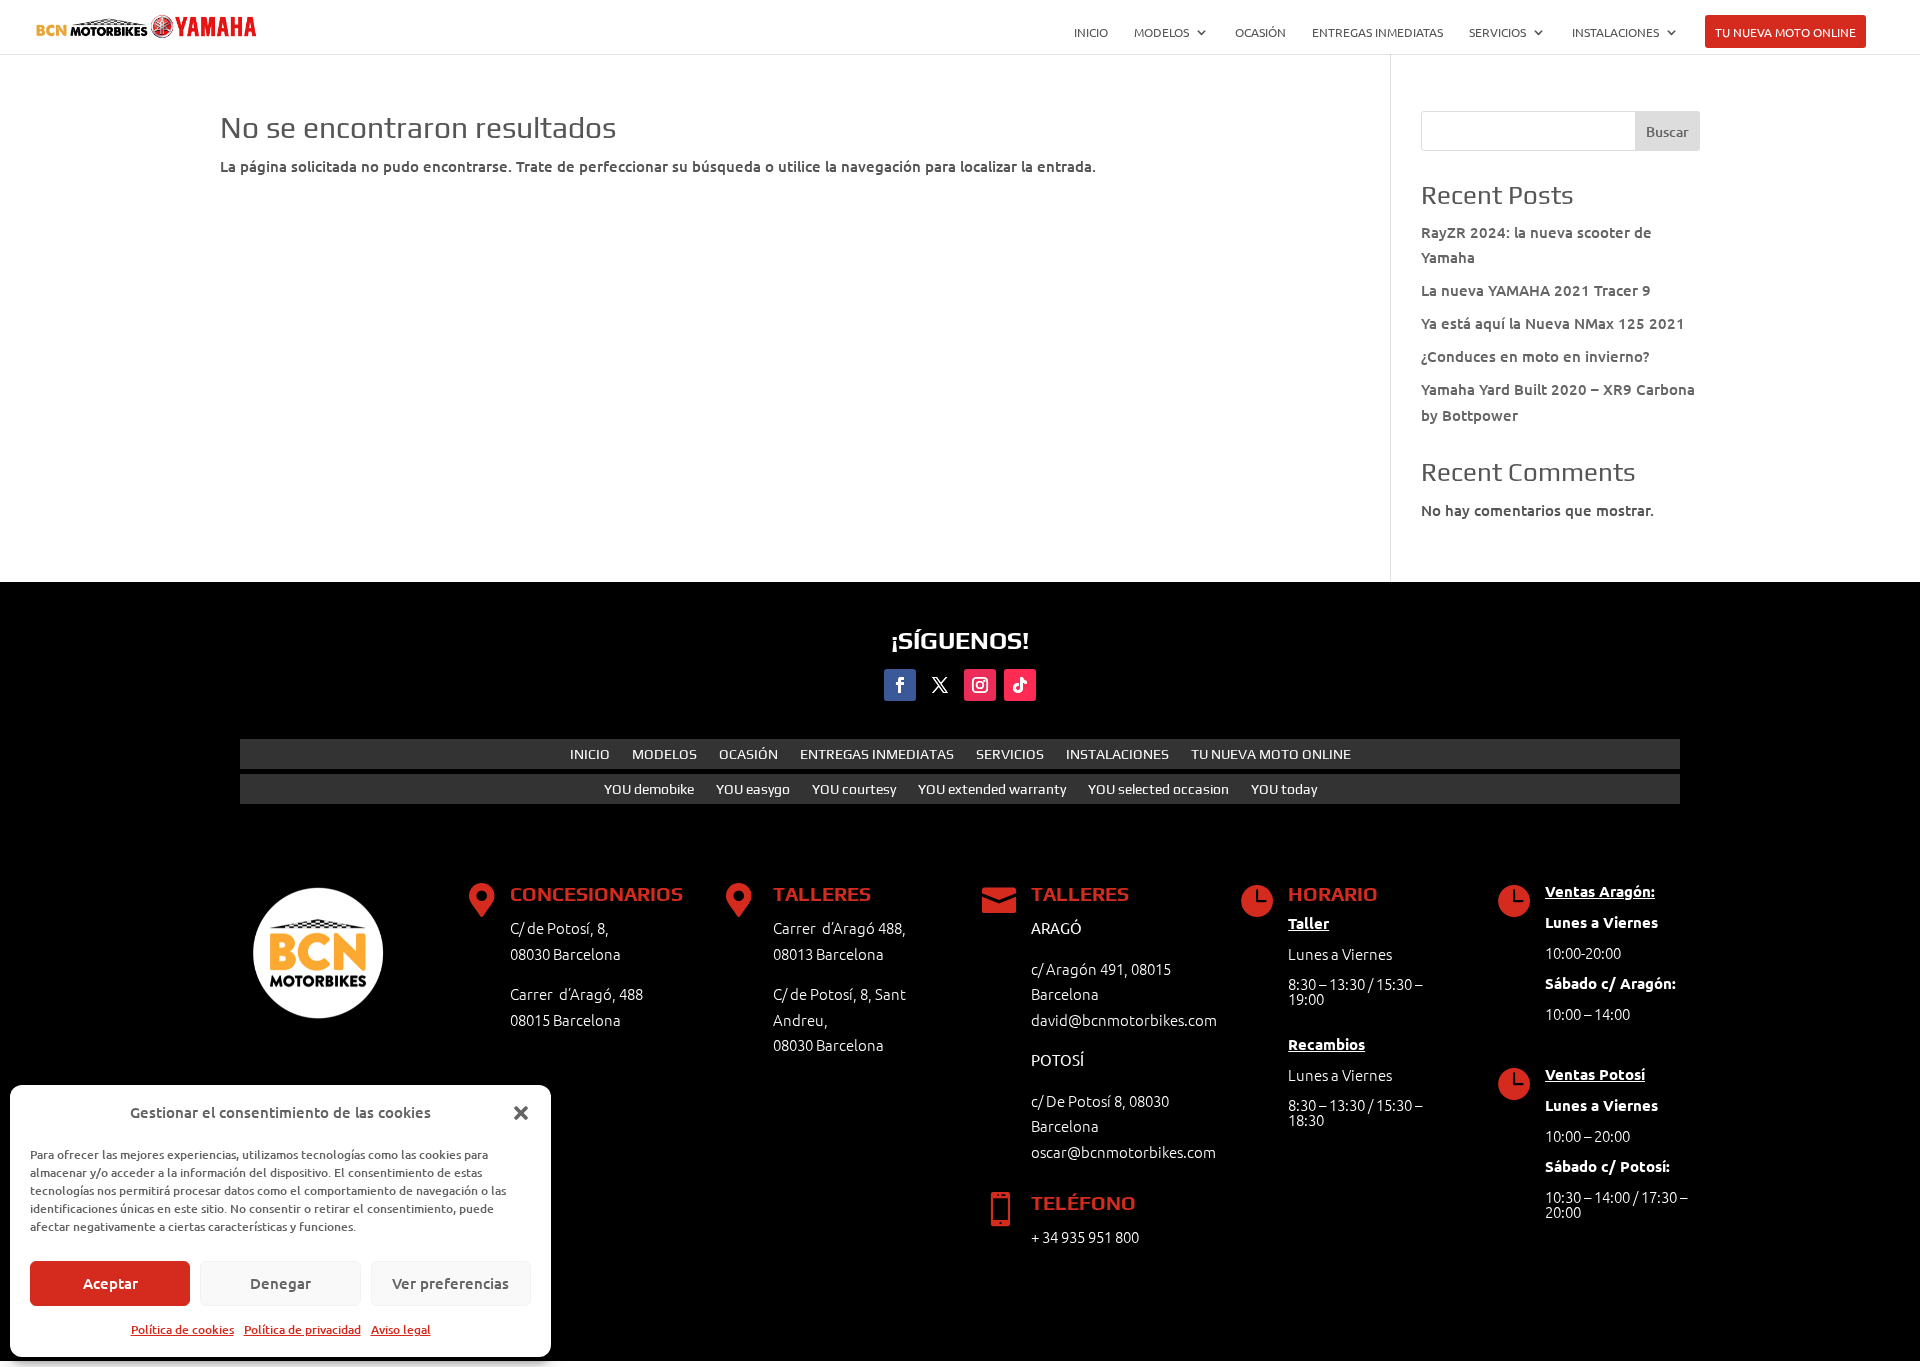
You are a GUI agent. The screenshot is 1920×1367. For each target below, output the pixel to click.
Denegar (280, 1283)
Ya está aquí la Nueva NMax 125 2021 (1553, 323)
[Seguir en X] (940, 685)
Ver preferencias (450, 1283)
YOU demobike (649, 789)
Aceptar (110, 1283)
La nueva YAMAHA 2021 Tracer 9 (1536, 290)
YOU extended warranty (992, 789)
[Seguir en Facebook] (900, 685)
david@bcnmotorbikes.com (1124, 1019)
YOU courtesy (854, 789)
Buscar (1667, 131)
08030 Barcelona (828, 1044)
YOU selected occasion (1158, 789)
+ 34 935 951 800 (1085, 1236)
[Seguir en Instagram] (980, 685)
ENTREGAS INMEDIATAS (1377, 32)
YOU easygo (753, 789)
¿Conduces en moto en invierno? (1535, 356)
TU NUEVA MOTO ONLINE (1785, 32)
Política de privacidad (302, 1329)
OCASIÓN (1260, 32)
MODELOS (1161, 32)
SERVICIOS (1497, 32)
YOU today (1284, 789)
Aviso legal (401, 1329)
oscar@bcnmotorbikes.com (1123, 1151)
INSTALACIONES (1615, 32)
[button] (521, 1113)
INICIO (1091, 32)
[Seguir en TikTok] (1020, 685)
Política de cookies (182, 1329)
